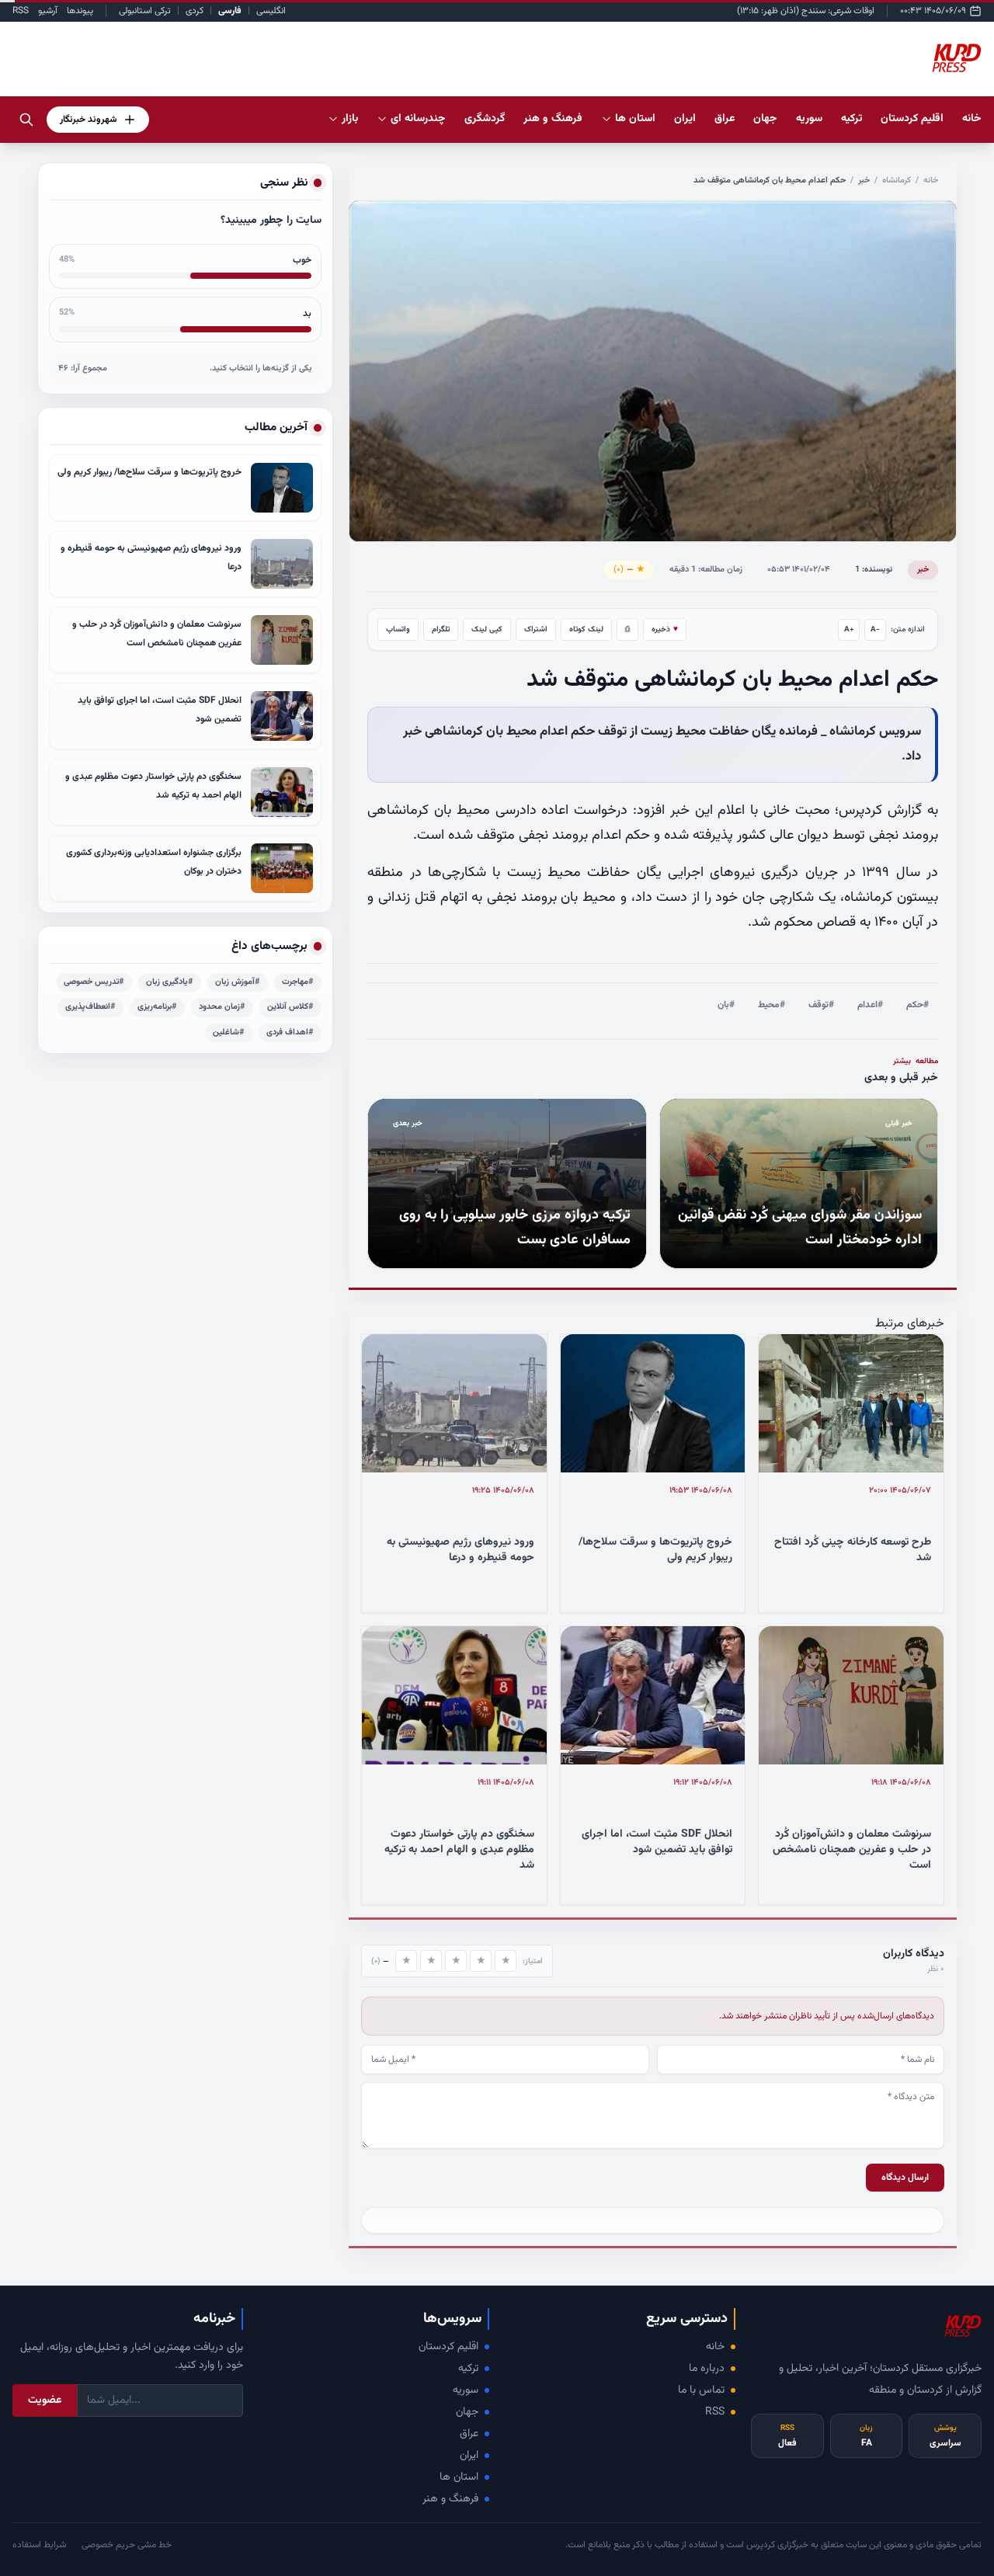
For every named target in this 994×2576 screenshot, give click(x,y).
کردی (195, 11)
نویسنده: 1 (874, 570)
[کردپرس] (957, 59)
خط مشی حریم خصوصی (127, 2545)
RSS (21, 11)
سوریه (466, 2390)
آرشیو (48, 11)
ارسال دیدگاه (905, 2178)
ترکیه (468, 2369)
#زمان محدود (222, 1007)
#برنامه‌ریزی (157, 1007)
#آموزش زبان (238, 982)
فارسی (230, 11)
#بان (726, 1005)
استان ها (459, 2477)
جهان (467, 2412)
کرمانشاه (897, 181)
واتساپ (398, 629)
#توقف (821, 1005)
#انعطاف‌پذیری (90, 1007)
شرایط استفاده (39, 2545)
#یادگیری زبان (170, 982)
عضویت (45, 2400)
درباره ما (707, 2369)
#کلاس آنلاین (290, 1007)
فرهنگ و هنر (450, 2499)
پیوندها (80, 11)
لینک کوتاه (586, 629)
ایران (469, 2456)
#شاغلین (229, 1032)
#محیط (772, 1005)
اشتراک (536, 629)
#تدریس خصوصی (94, 982)
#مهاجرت (298, 982)
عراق (469, 2434)
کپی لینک (487, 629)
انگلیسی (271, 11)
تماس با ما (701, 2390)
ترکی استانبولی (145, 11)
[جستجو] (26, 120)
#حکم (918, 1005)
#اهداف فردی (290, 1032)
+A (849, 629)
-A (875, 629)
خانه (972, 119)
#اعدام (870, 1005)
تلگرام (441, 629)
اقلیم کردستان (448, 2347)
